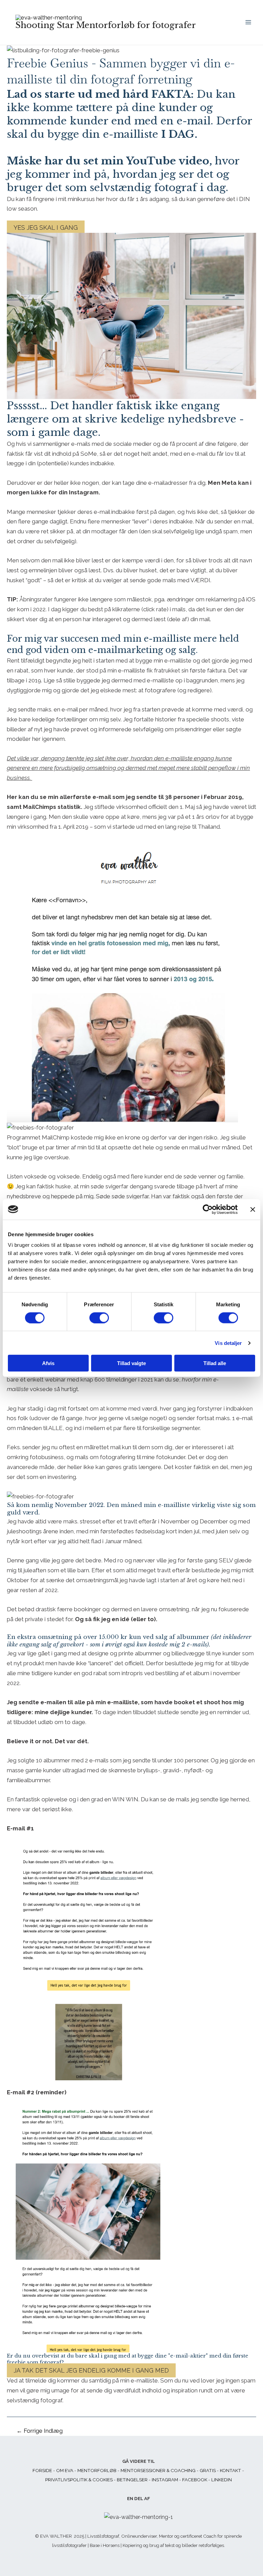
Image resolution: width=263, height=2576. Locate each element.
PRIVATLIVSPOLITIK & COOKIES (79, 2480)
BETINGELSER (132, 2480)
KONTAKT (230, 2470)
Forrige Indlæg (40, 2431)
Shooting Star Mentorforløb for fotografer (106, 25)
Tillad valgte (131, 1363)
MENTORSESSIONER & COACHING (158, 2470)
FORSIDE (42, 2470)
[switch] (99, 1318)
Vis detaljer (228, 1343)
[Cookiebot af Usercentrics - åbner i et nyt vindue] (208, 1209)
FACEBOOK (195, 2480)
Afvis (48, 1363)
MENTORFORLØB (97, 2470)
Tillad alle (215, 1363)
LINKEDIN (222, 2480)
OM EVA (65, 2470)
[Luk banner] (253, 1209)
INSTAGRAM (165, 2480)
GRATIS (208, 2470)
